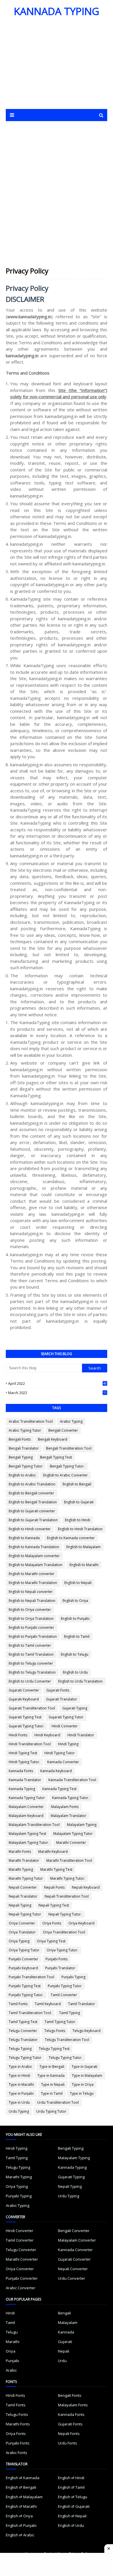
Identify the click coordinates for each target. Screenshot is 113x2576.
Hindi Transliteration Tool (30, 1744)
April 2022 (57, 1384)
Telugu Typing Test (54, 2049)
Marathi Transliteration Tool (69, 1860)
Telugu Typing (20, 2049)
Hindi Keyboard (47, 1735)
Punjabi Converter (23, 1959)
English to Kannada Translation (34, 1547)
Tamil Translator (82, 2004)
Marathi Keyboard (53, 1851)
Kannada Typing (22, 1789)
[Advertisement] (56, 66)
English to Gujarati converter (32, 1511)
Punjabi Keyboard (23, 1968)
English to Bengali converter (31, 1493)
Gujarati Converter (24, 1690)
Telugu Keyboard (86, 2031)
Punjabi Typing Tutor (65, 1986)
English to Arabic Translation (32, 1484)
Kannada (66, 2332)
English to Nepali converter (31, 1592)
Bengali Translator (24, 1448)
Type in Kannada (51, 2076)
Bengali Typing (21, 1457)
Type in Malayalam (87, 2076)
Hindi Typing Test (23, 1753)
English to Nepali (78, 1583)
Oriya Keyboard (81, 1923)
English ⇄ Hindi (71, 2478)
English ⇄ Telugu (73, 2497)
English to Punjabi (75, 1619)
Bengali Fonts (20, 1439)
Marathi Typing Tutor (26, 1878)
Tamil (10, 2323)
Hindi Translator (81, 1735)
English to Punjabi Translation (33, 1636)
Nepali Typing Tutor (25, 1914)
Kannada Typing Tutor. (71, 1798)
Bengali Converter (63, 1430)
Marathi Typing (21, 1869)
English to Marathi (84, 1565)
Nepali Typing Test (54, 1905)
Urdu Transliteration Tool (58, 2102)
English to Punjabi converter (31, 1627)
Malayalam (68, 2323)
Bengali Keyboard (53, 1439)
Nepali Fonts (54, 1887)
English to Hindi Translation (80, 1529)
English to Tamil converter (30, 1645)
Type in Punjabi (21, 2093)
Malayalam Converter (26, 1807)
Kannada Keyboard (56, 1771)
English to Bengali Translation (33, 1502)
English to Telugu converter (31, 1663)
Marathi (13, 2342)
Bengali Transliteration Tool (69, 1448)
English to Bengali (77, 1484)
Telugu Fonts (55, 2031)
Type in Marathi (21, 2084)
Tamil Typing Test (23, 2022)
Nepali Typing (20, 1905)
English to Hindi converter (30, 1529)
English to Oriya (75, 1601)
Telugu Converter (23, 2031)
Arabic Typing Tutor (25, 1430)
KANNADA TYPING (57, 11)
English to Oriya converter (30, 1610)
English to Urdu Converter (30, 1681)
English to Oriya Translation (31, 1619)
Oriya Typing (19, 1941)
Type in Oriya (83, 2084)
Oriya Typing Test (51, 1941)
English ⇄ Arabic (20, 2535)
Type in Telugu (82, 2093)
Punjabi (12, 2361)
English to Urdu (75, 1672)
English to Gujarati (79, 1502)
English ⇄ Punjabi (21, 2525)
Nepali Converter (23, 1887)
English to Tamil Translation (31, 1654)
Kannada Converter (63, 1762)
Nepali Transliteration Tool (67, 1896)
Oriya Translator (22, 1932)
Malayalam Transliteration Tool (34, 1825)
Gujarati (65, 2342)
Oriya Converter (22, 1923)
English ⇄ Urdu (71, 2525)
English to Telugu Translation (32, 1672)
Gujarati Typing (75, 1708)
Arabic (11, 2370)
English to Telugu (75, 1654)
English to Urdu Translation (80, 1681)
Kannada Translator (25, 1780)
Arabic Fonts (17, 2453)
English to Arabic (22, 1475)
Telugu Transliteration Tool (67, 2040)
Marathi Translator (24, 1860)
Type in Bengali (52, 2067)
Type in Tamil (52, 2093)
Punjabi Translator (60, 1968)
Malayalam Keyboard (26, 1816)
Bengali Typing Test (56, 1457)
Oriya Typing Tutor (24, 1950)
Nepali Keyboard (86, 1887)
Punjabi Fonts (57, 1959)
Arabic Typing (71, 1421)
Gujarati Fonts (58, 1690)
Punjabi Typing (73, 1977)
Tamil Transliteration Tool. (30, 2013)
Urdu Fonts (68, 2443)
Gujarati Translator (62, 1699)
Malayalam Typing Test (27, 1834)
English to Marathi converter (32, 1574)
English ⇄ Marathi (21, 2506)
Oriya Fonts (52, 1923)
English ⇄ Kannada (23, 2478)
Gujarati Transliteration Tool (32, 1708)
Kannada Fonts (21, 1771)
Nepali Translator (23, 1896)
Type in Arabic (20, 2067)
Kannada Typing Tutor (27, 1798)
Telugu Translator (23, 2040)
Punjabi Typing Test (25, 1986)
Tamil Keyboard (48, 2004)
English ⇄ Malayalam (24, 2497)
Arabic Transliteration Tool (31, 1421)
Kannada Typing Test (59, 1789)
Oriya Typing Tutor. (62, 1950)
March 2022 (57, 1393)
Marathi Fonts (20, 1851)
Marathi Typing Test (56, 1869)
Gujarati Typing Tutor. (27, 1726)
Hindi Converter (65, 1726)
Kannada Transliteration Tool (72, 1780)
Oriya (11, 2351)
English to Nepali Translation (32, 1601)
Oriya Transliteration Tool (64, 1932)
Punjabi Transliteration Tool (31, 1977)
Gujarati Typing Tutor (66, 1717)
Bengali (64, 2313)
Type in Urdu (19, 2102)
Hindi (10, 2313)
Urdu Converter (72, 2278)
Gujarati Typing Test (25, 1717)
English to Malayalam (83, 1547)
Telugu (12, 2332)
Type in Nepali (53, 2084)
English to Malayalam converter (34, 1556)
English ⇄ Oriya (19, 2516)
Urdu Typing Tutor (51, 2111)
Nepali (64, 2351)
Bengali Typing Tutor (26, 1466)
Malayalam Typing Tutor (73, 1834)
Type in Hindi (19, 2076)
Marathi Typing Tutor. (68, 1878)
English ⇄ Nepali (72, 2516)
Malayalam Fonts (65, 1807)
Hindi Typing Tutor (60, 1753)
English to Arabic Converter (65, 1475)
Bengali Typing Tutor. (67, 1466)
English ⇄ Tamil (71, 2487)
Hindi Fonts (18, 1735)
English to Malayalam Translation (35, 1565)
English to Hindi (78, 1520)
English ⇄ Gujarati (74, 2506)
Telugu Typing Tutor (25, 2058)
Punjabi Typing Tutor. (26, 1995)
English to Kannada (24, 1538)
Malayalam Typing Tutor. (29, 1843)
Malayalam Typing (82, 1825)
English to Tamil (77, 1636)
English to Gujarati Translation (33, 1520)
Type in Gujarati (84, 2067)
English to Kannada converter (71, 1538)
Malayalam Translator (69, 1816)
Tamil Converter (64, 1995)
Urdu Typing (19, 2111)
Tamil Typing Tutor (60, 2022)
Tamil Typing (70, 2013)
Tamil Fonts (18, 2004)
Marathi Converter (71, 1843)
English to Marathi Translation (33, 1583)
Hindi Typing (68, 1744)
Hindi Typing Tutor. (24, 1762)
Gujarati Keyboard (24, 1699)
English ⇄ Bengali (21, 2487)
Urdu (62, 2361)
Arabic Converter (21, 2288)
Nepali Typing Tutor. (65, 1914)
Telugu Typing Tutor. (65, 2058)
